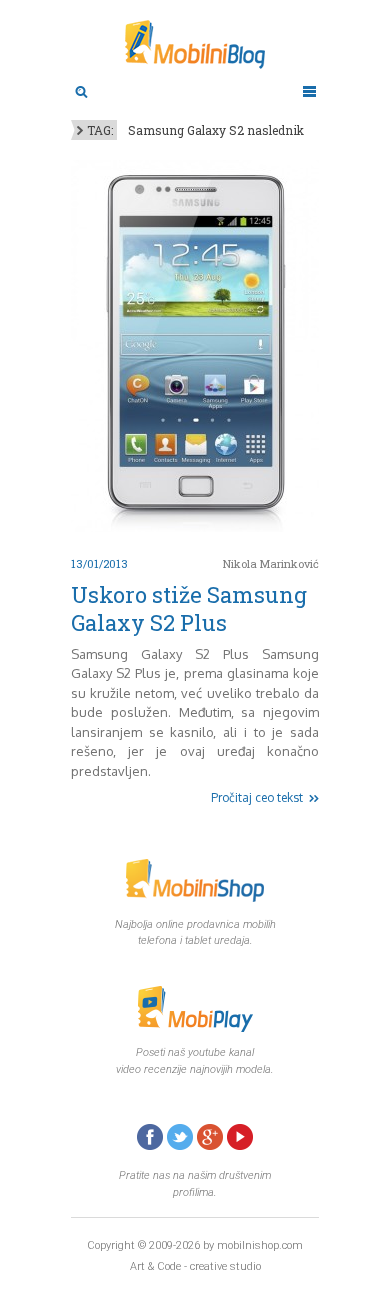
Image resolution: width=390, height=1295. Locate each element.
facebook (150, 1137)
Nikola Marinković (271, 563)
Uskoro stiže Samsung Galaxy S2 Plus (189, 608)
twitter (180, 1137)
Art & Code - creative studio (195, 1266)
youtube (240, 1137)
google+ (210, 1137)
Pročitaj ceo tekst (257, 797)
